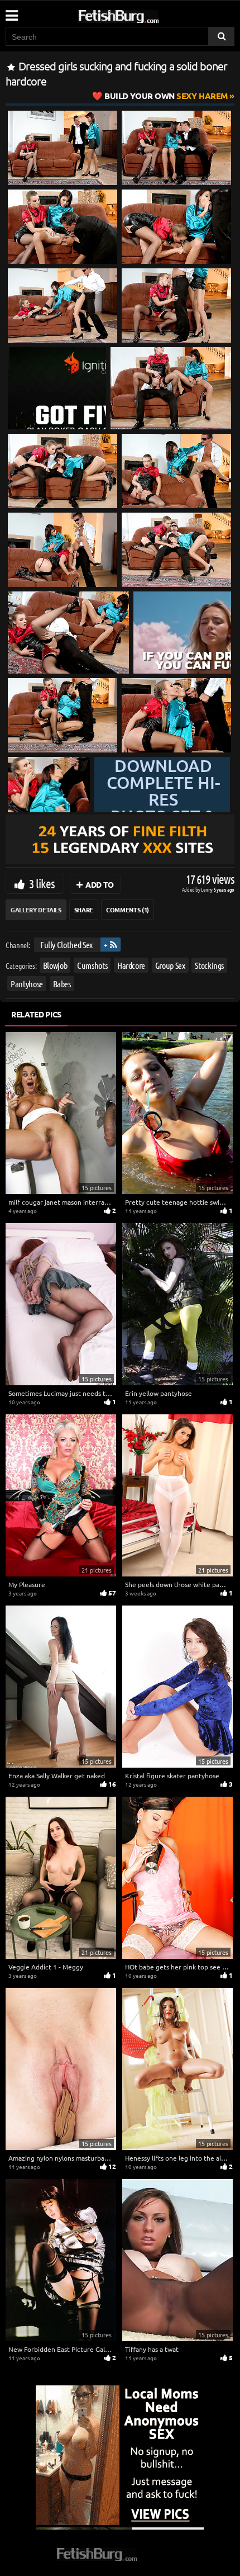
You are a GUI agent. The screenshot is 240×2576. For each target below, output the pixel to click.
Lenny (207, 889)
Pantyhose (27, 983)
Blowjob (55, 965)
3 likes (42, 883)
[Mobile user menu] (11, 12)
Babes (62, 983)
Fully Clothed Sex (66, 944)
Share (84, 910)
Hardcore (131, 965)
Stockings (209, 965)
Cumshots (92, 965)
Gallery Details (36, 910)
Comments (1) (128, 910)
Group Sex (170, 965)
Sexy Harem (166, 96)
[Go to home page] (140, 14)
